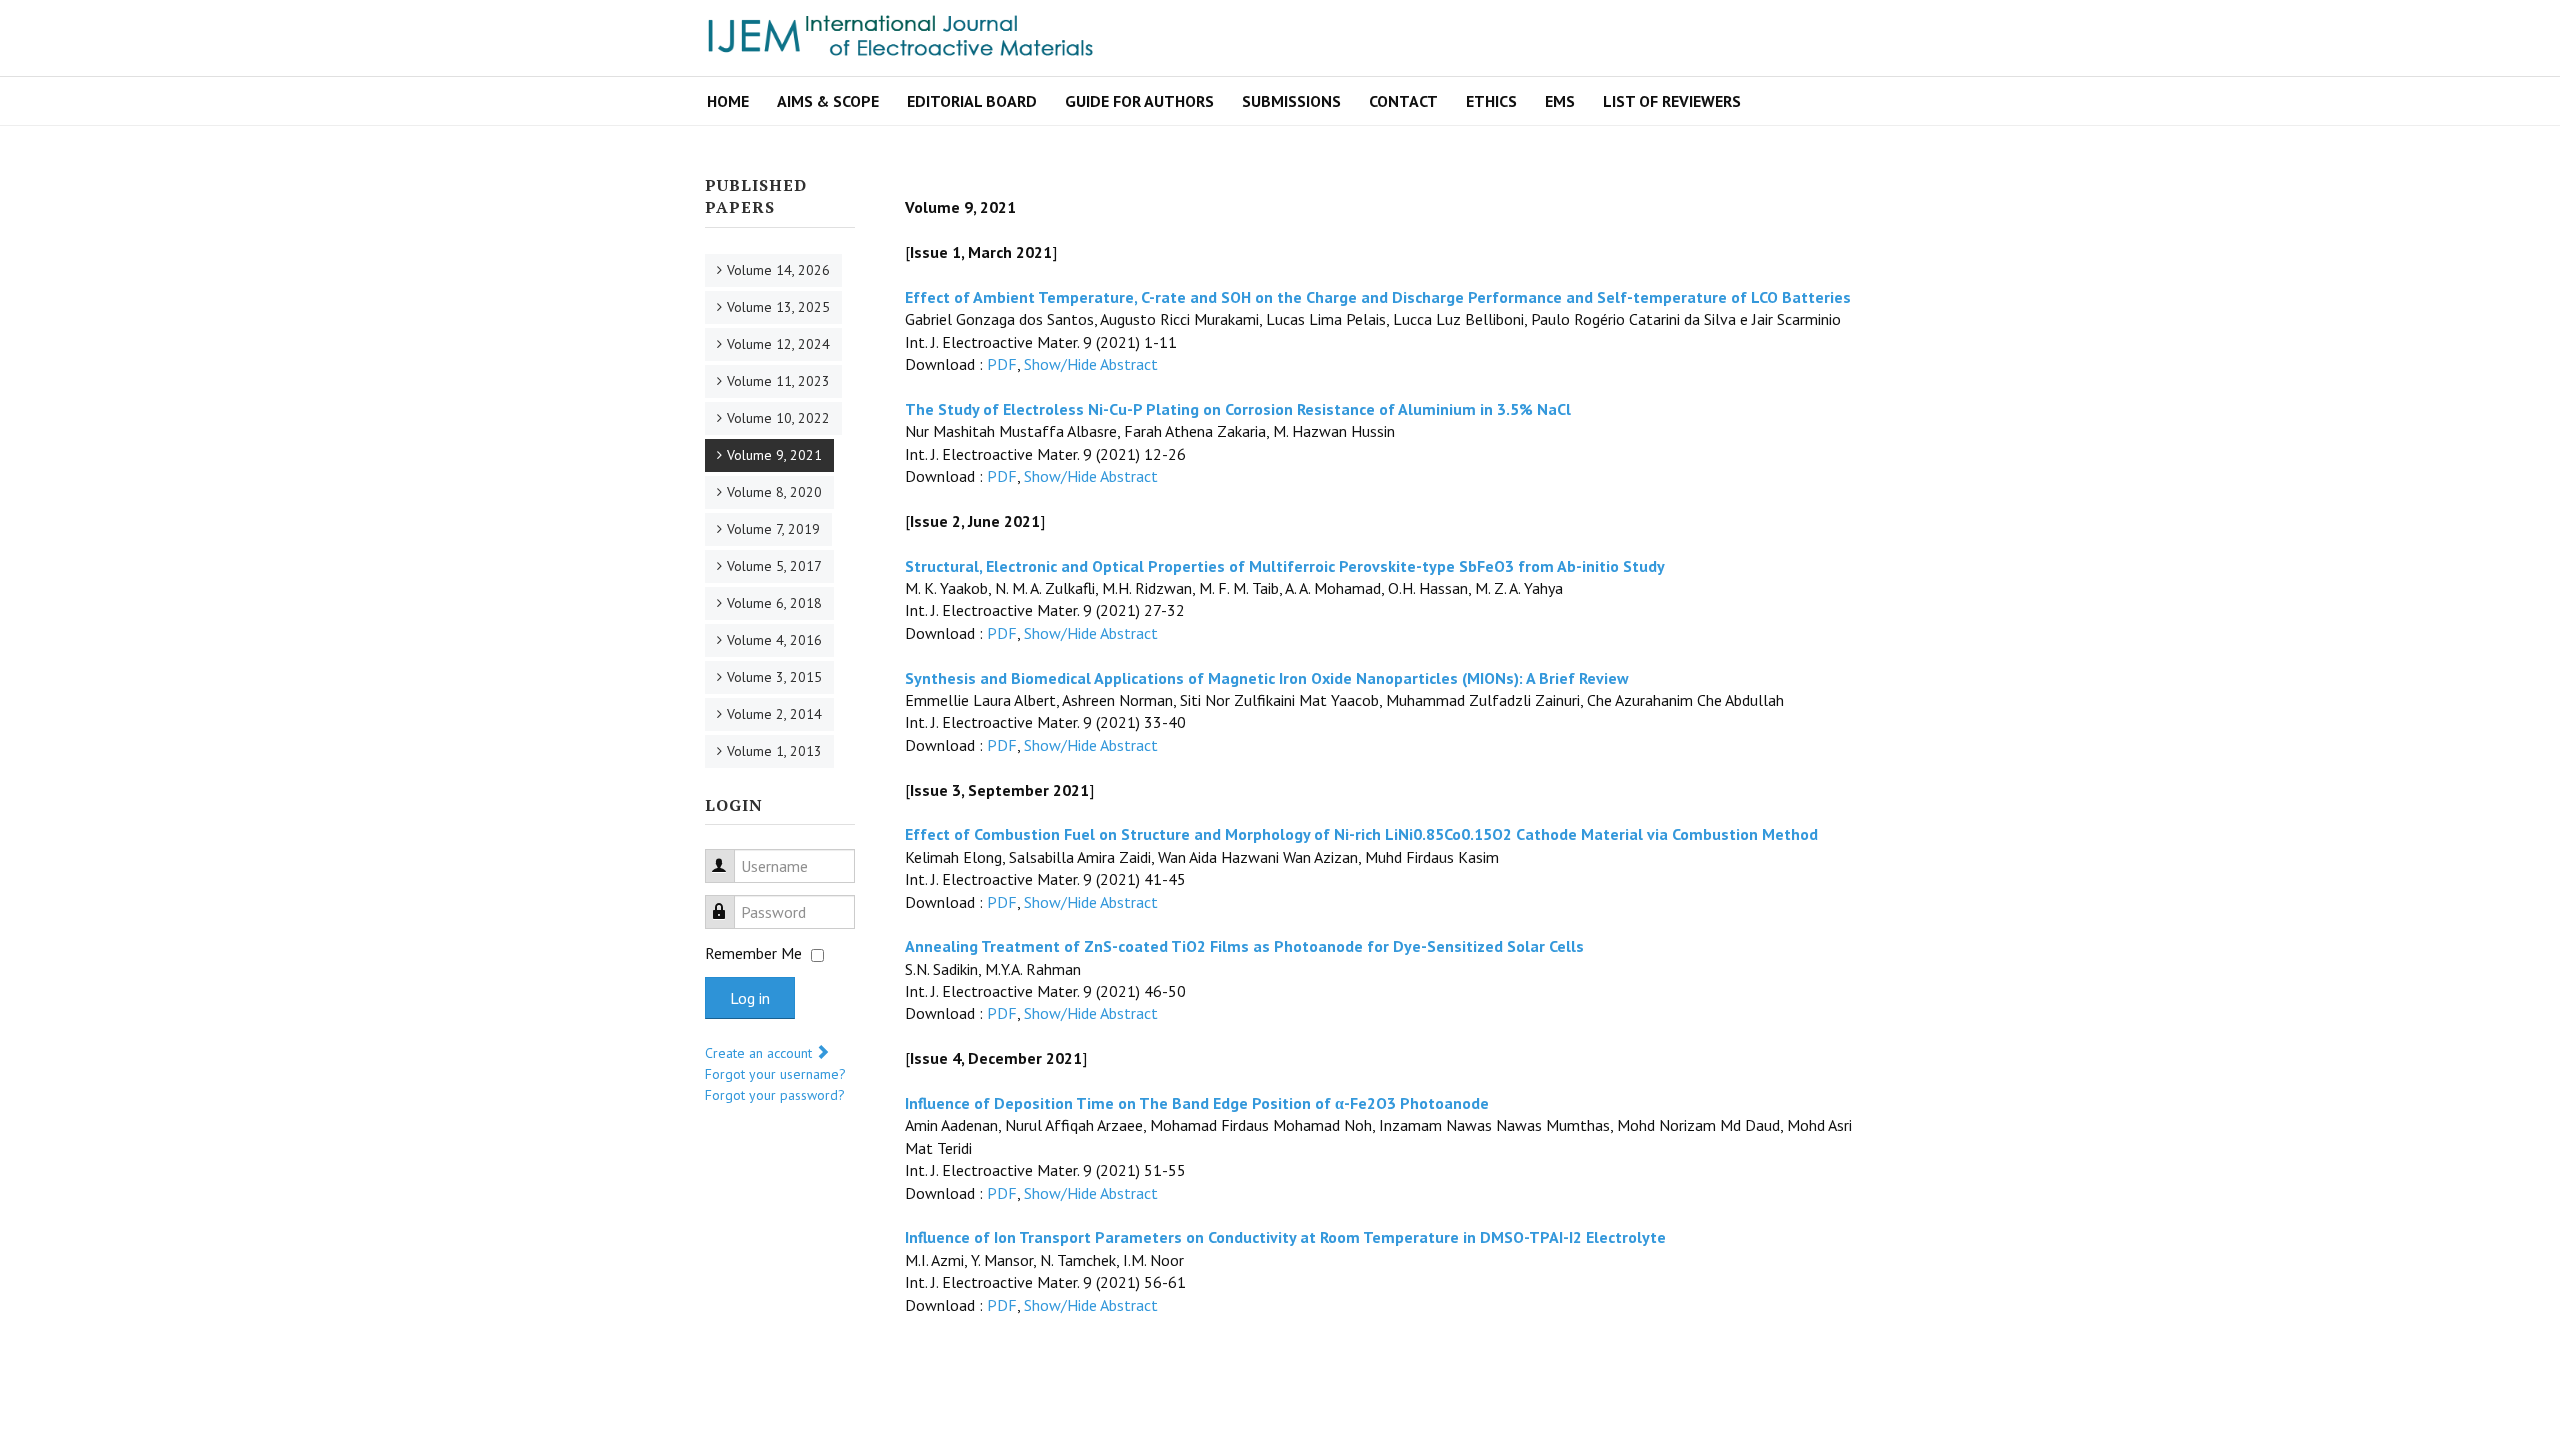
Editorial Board (972, 101)
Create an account (760, 1053)
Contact (1403, 101)
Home (728, 101)
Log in (750, 998)
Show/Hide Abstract (1091, 364)
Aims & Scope (828, 101)
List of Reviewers (1672, 101)
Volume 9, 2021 (774, 455)
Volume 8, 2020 (774, 492)
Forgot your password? (775, 1095)
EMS (1560, 101)
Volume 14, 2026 (778, 270)
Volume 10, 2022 (778, 418)
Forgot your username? (775, 1074)
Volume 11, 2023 (778, 381)
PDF (1002, 364)
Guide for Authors (1139, 101)
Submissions (1291, 101)
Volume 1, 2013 (774, 751)
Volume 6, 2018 (774, 603)
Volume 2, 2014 (774, 714)
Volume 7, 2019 (773, 529)
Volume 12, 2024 (778, 344)
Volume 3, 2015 (774, 677)
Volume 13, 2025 (778, 307)
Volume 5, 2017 (774, 566)
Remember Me (753, 953)
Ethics (1491, 101)
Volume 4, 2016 (774, 640)
